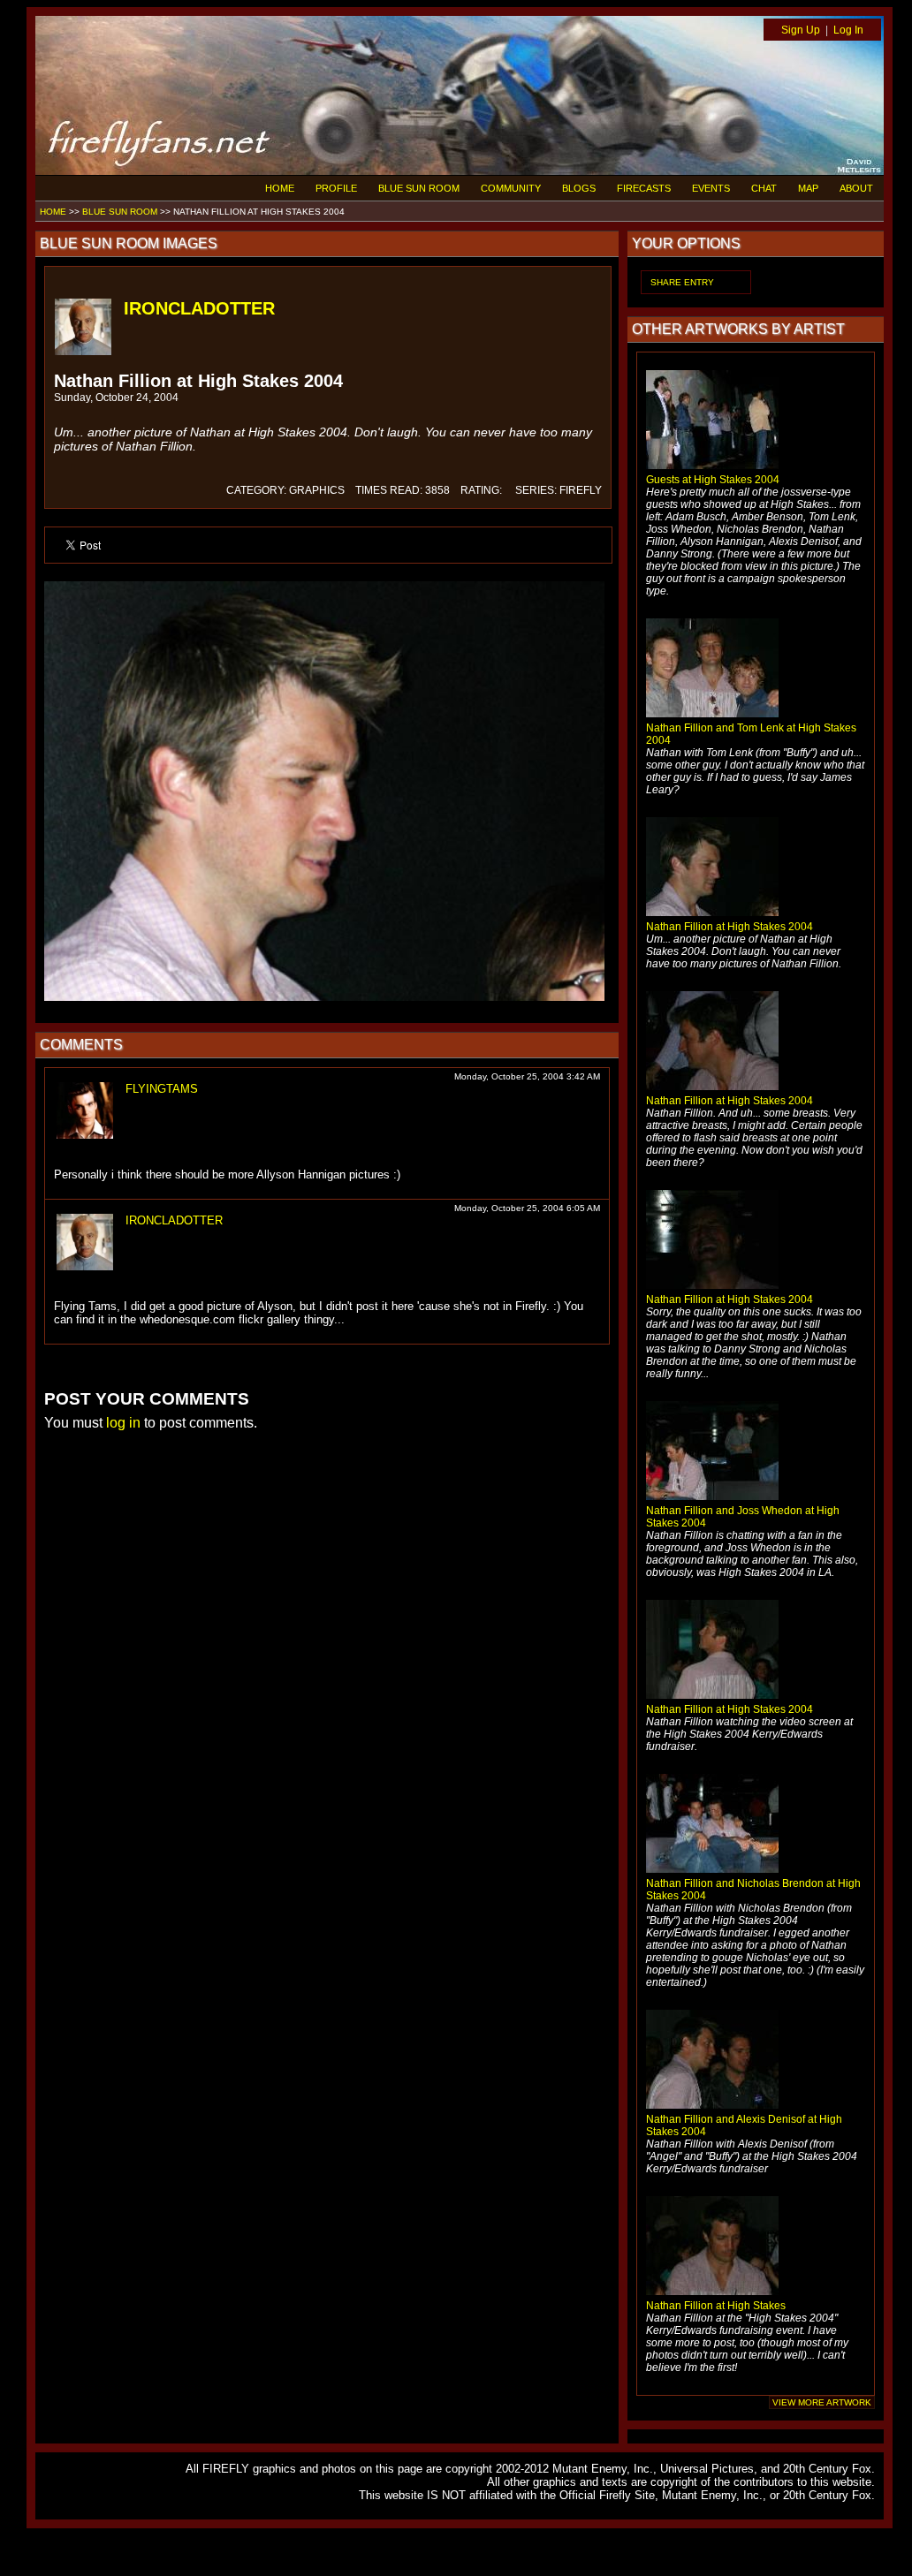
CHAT (764, 188)
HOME (280, 188)
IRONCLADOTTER (199, 308)
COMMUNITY (511, 188)
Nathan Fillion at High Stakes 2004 (730, 927)
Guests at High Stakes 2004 (713, 480)
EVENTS (711, 188)
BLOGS (579, 188)
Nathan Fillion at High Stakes (716, 2306)
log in (123, 1423)
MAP (808, 188)
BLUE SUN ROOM (419, 188)
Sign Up (801, 30)
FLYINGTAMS (162, 1089)
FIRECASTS (644, 188)
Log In (848, 30)
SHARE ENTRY (682, 282)
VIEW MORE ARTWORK (822, 2402)
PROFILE (336, 188)
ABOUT (856, 188)
